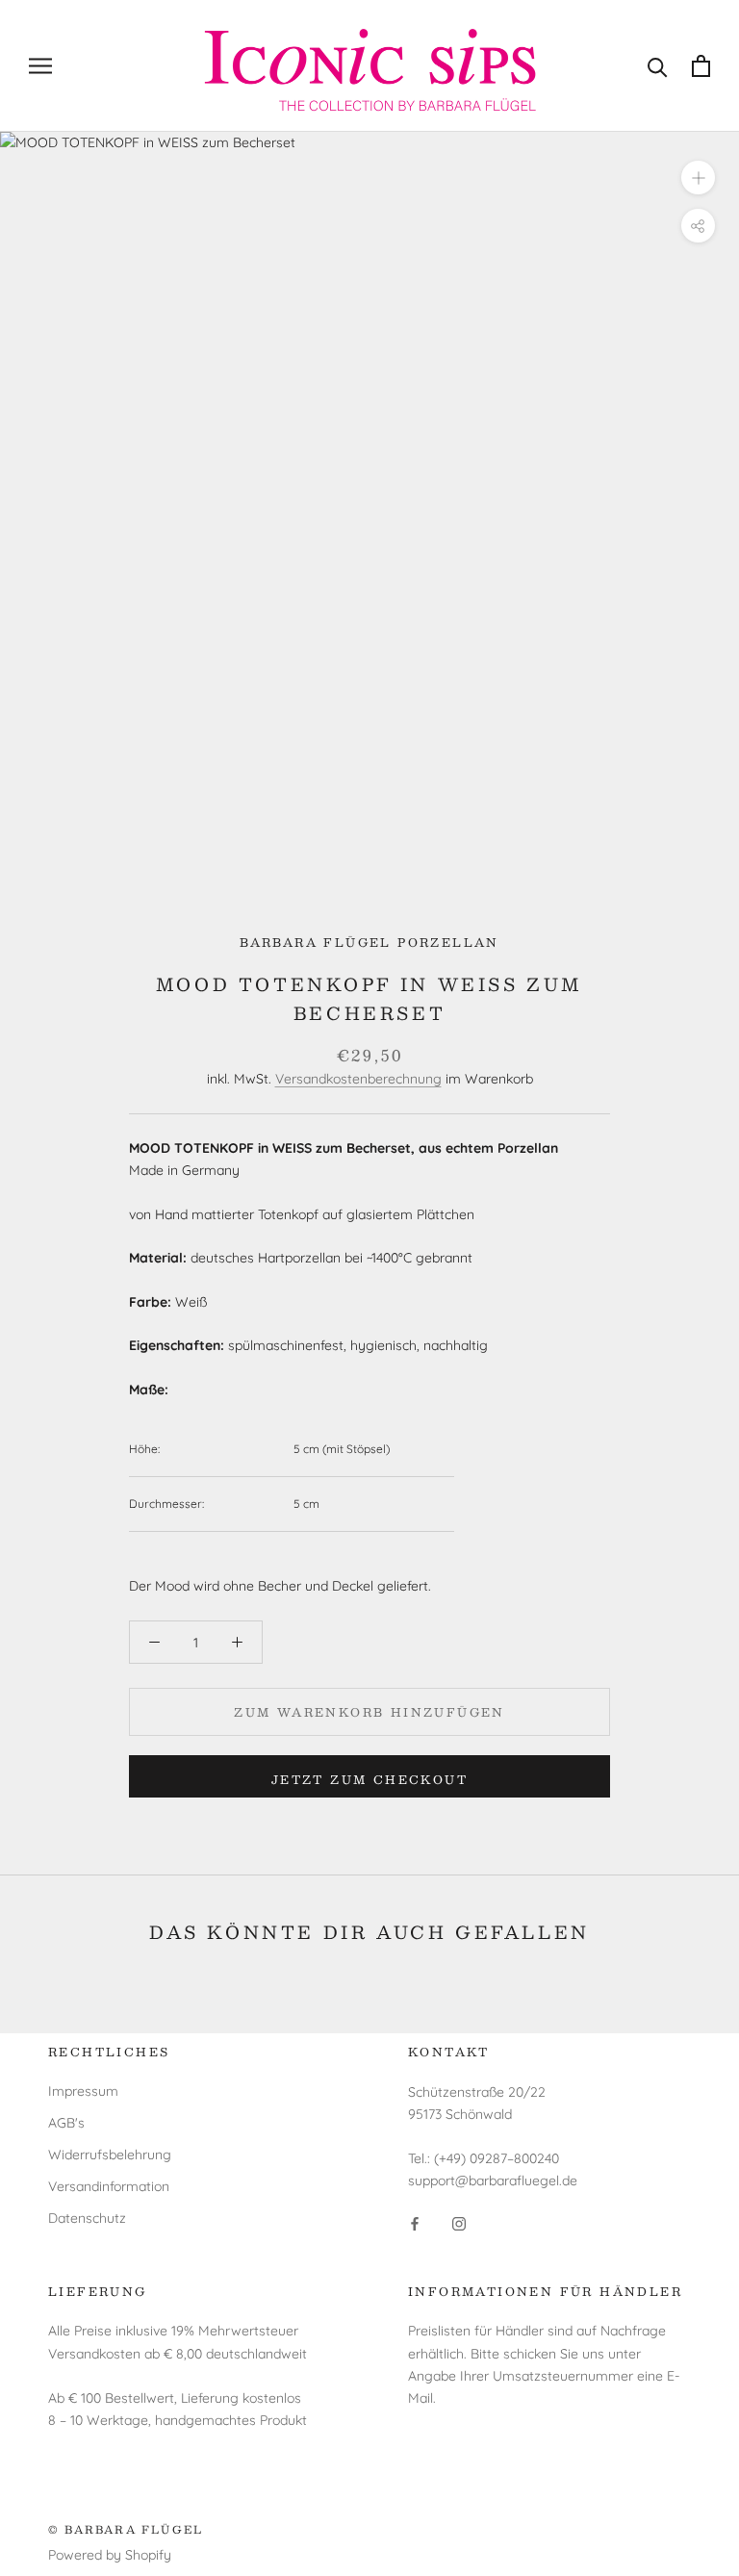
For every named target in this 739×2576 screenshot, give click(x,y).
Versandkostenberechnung (358, 1079)
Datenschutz (87, 2218)
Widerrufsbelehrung (110, 2155)
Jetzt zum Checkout (369, 1779)
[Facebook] (415, 2223)
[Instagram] (459, 2223)
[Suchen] (658, 66)
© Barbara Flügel (126, 2529)
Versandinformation (109, 2186)
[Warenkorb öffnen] (701, 66)
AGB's (66, 2123)
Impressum (83, 2091)
